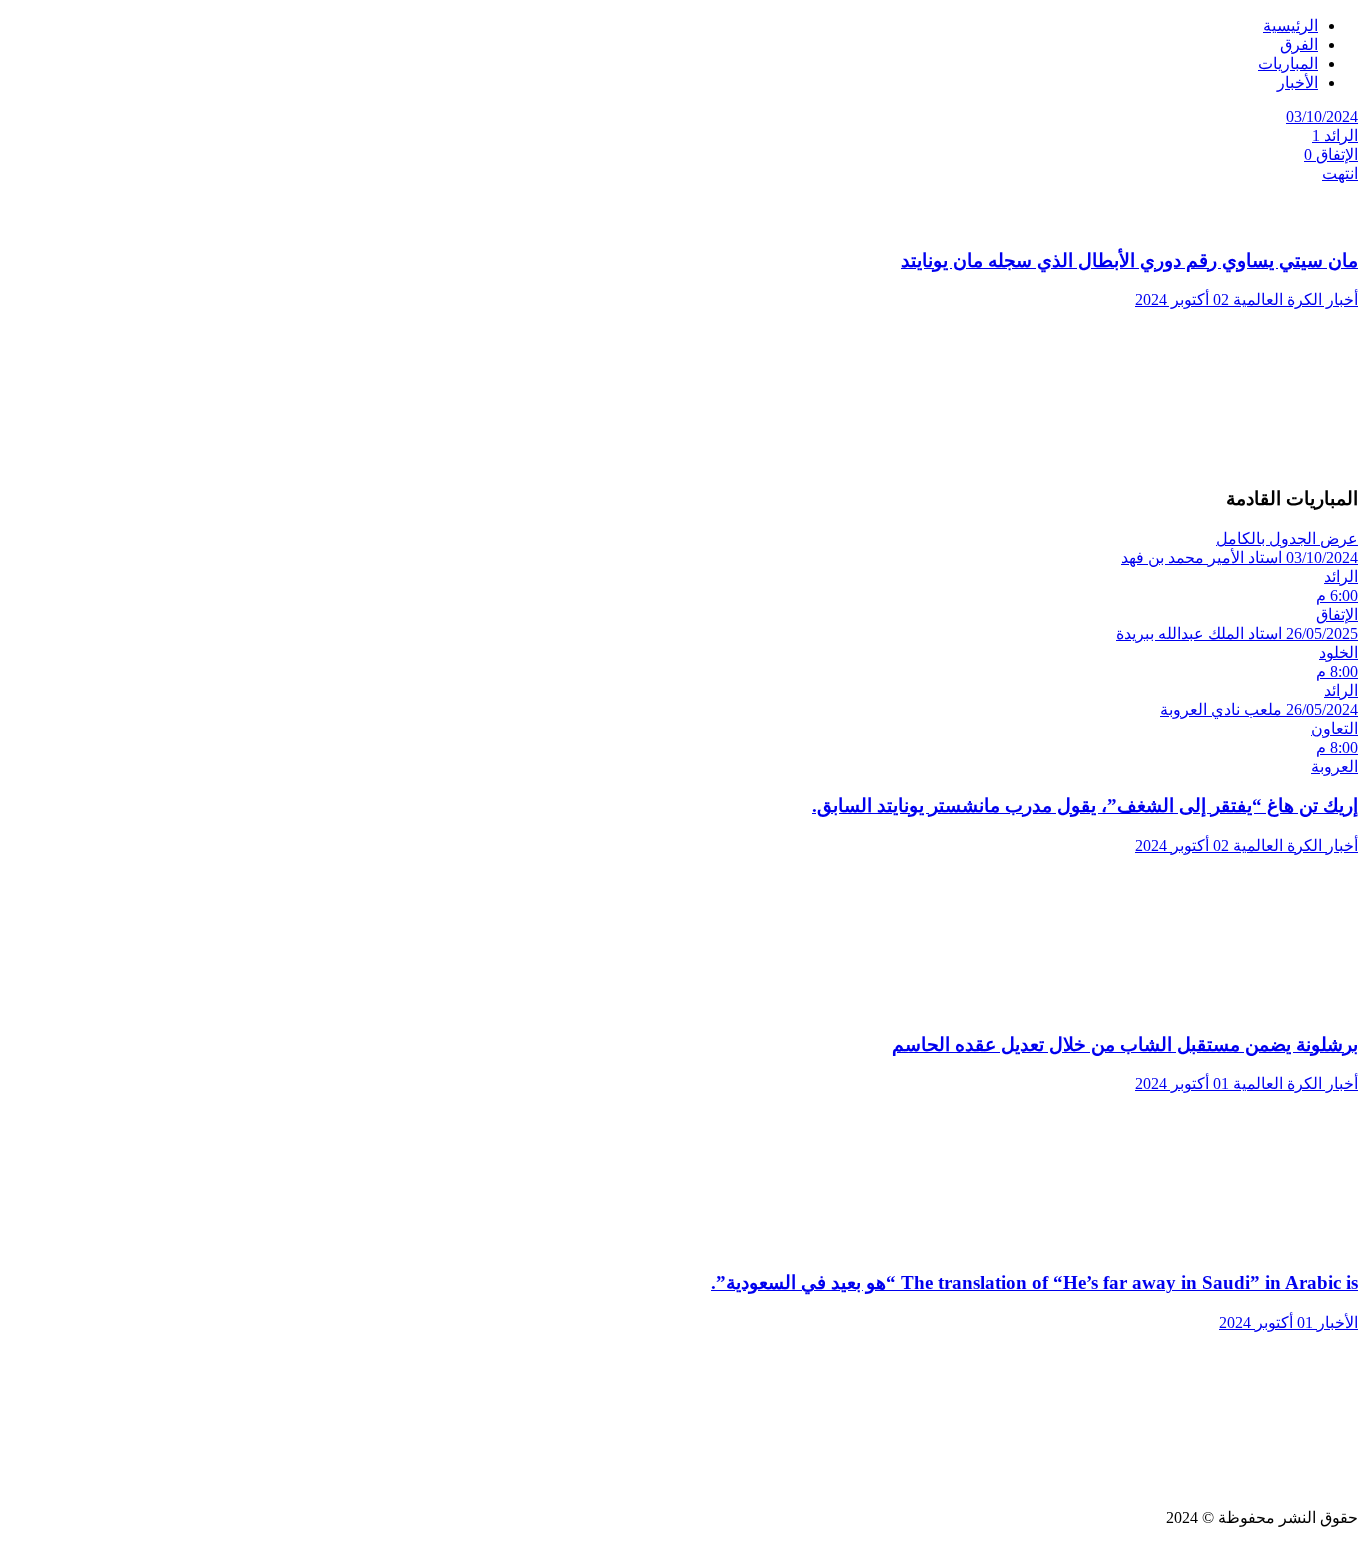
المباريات (1288, 63)
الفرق (1299, 44)
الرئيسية (1290, 25)
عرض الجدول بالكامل (1287, 538)
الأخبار (1297, 82)
